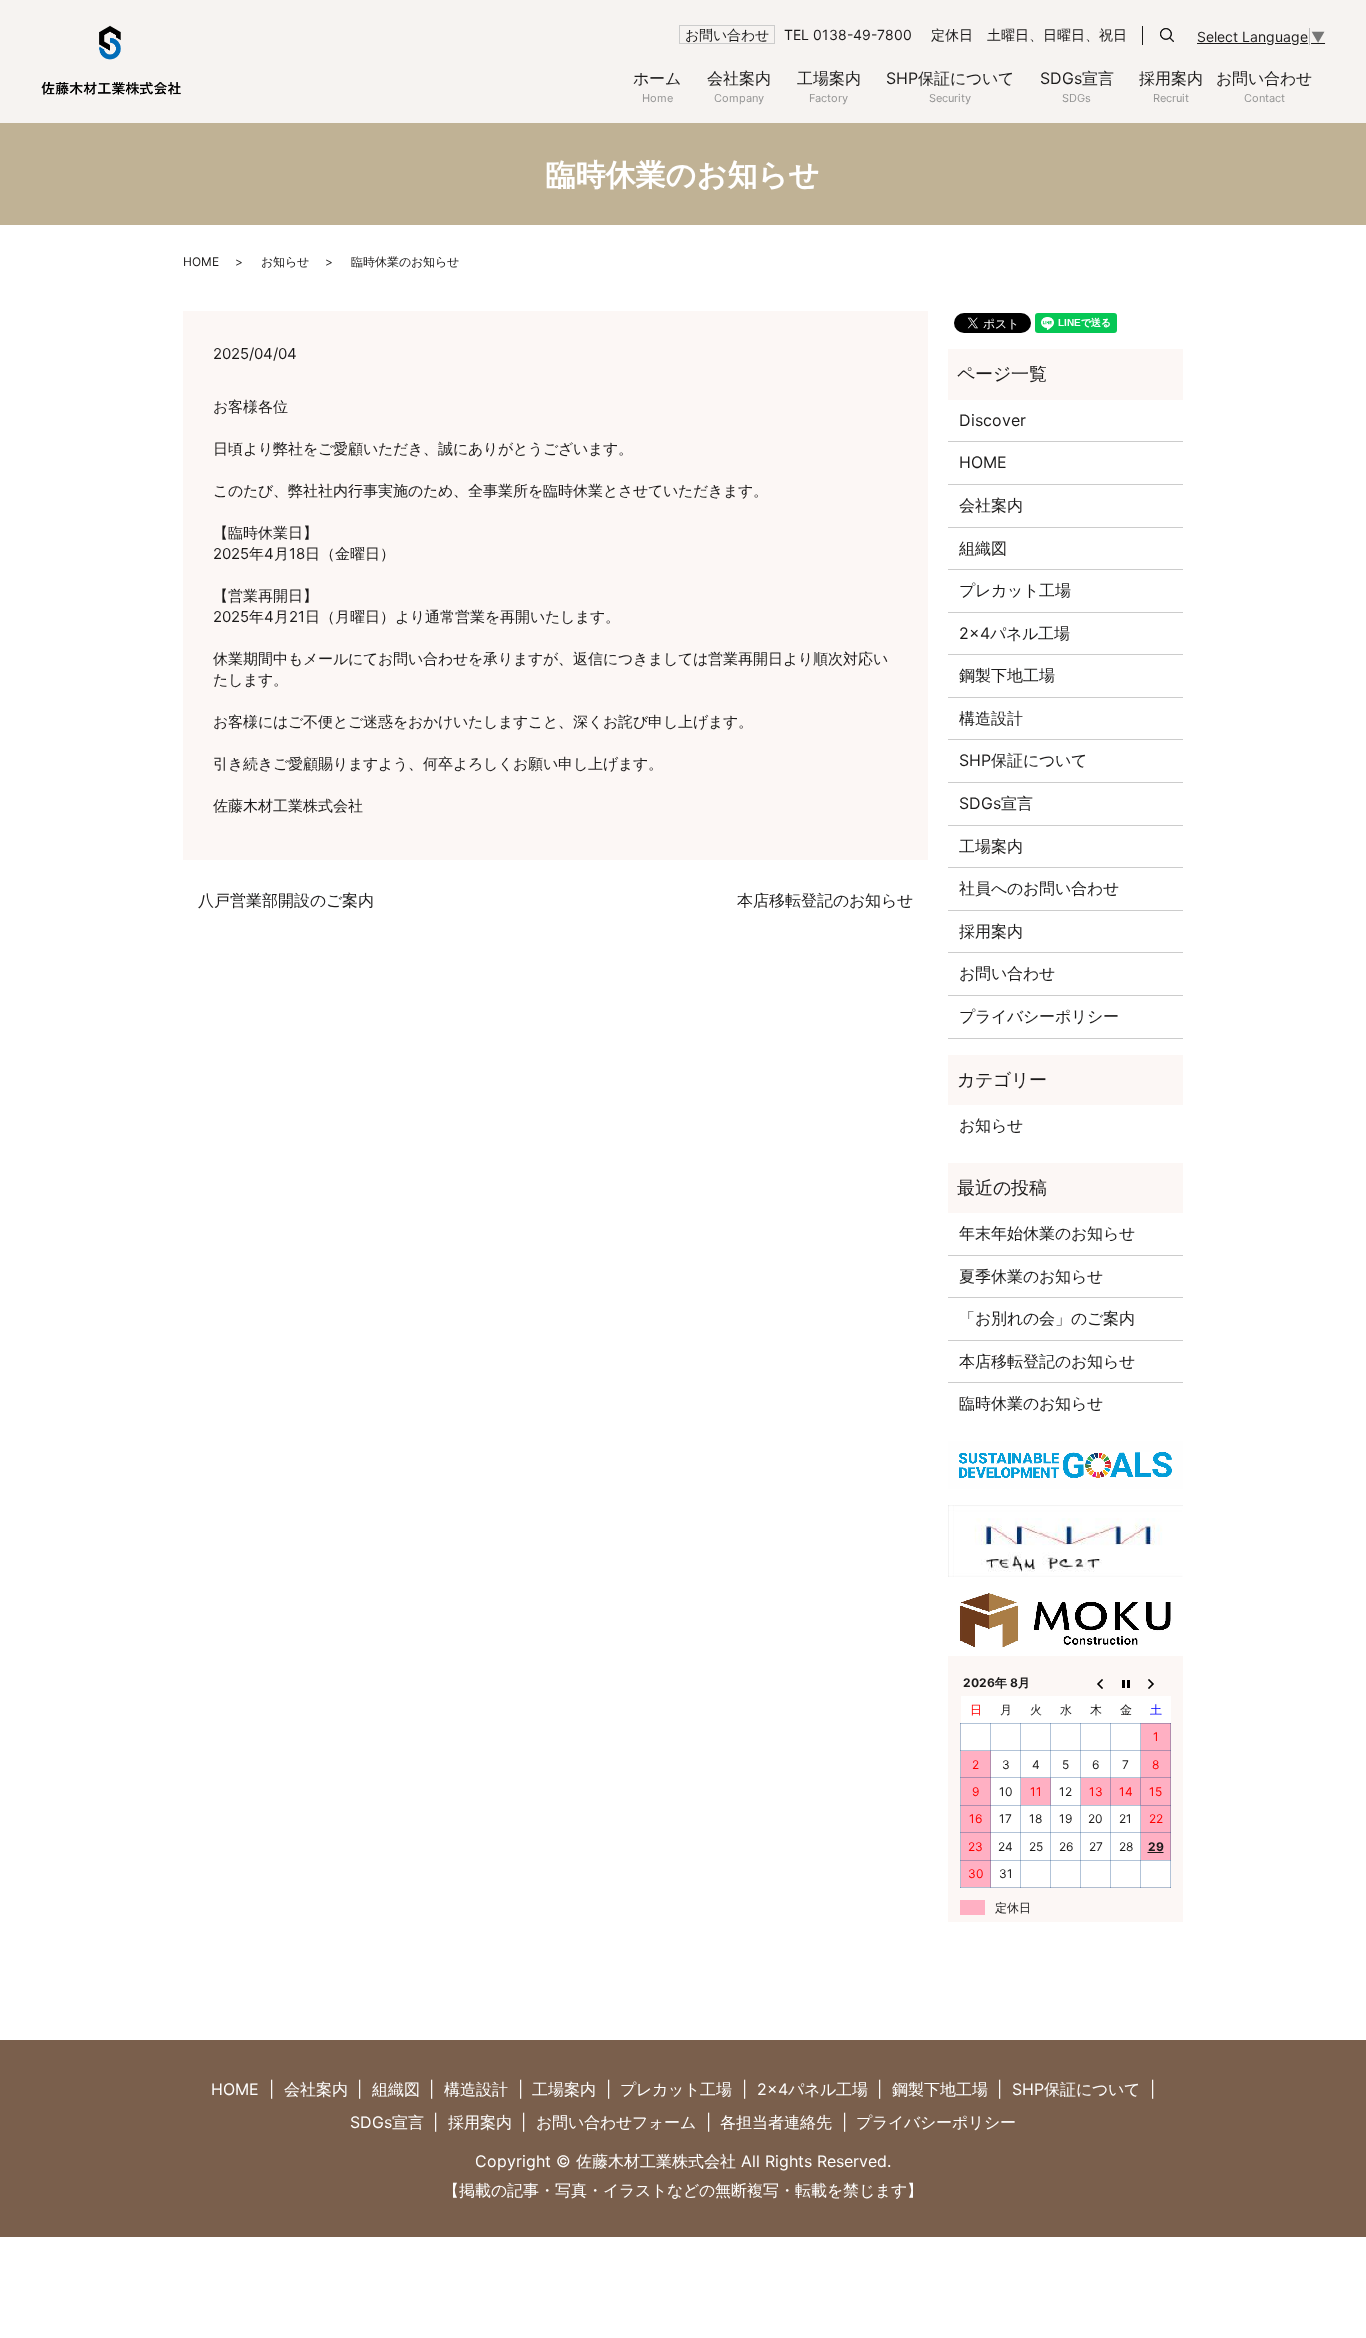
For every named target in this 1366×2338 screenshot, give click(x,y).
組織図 (983, 548)
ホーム (657, 86)
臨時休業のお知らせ (1031, 1403)
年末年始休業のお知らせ (1047, 1233)
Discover (992, 420)
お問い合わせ (1264, 86)
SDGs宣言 (1077, 86)
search (1167, 35)
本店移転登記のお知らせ (825, 900)
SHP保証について (950, 86)
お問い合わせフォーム (616, 2122)
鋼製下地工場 (1007, 675)
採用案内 (1171, 86)
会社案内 (739, 86)
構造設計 (991, 718)
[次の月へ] (1156, 1683)
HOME (201, 261)
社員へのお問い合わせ (1039, 888)
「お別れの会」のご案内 (1047, 1318)
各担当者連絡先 (776, 2122)
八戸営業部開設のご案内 (286, 900)
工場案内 (829, 86)
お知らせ (285, 261)
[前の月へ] (1096, 1683)
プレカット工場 (1015, 590)
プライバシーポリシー (1039, 1016)
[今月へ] (1126, 1683)
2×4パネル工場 (1014, 633)
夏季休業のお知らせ (1031, 1276)
